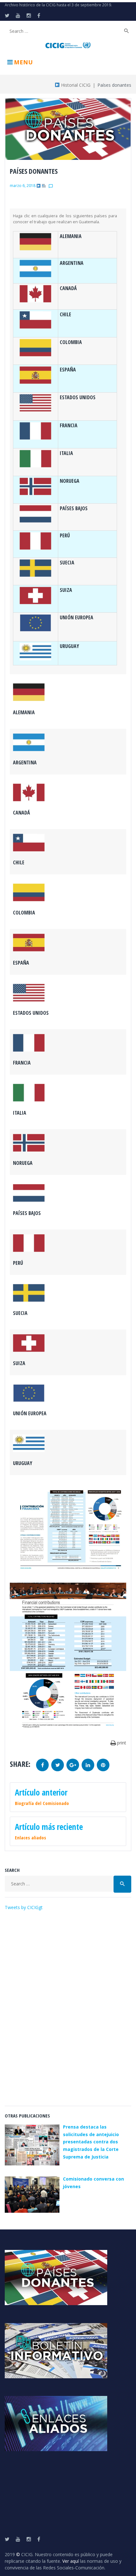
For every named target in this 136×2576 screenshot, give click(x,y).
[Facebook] (39, 15)
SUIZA (66, 590)
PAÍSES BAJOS (74, 508)
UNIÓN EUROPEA (77, 617)
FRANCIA (69, 425)
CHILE (65, 314)
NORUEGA (70, 481)
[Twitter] (7, 15)
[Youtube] (18, 15)
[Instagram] (29, 15)
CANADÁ (68, 288)
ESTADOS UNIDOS (78, 397)
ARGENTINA (72, 263)
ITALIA (66, 453)
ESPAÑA (68, 370)
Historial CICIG (75, 85)
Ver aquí (71, 2561)
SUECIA (67, 563)
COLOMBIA (71, 342)
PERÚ (65, 535)
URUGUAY (69, 646)
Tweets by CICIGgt (24, 1907)
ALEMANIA (71, 236)
